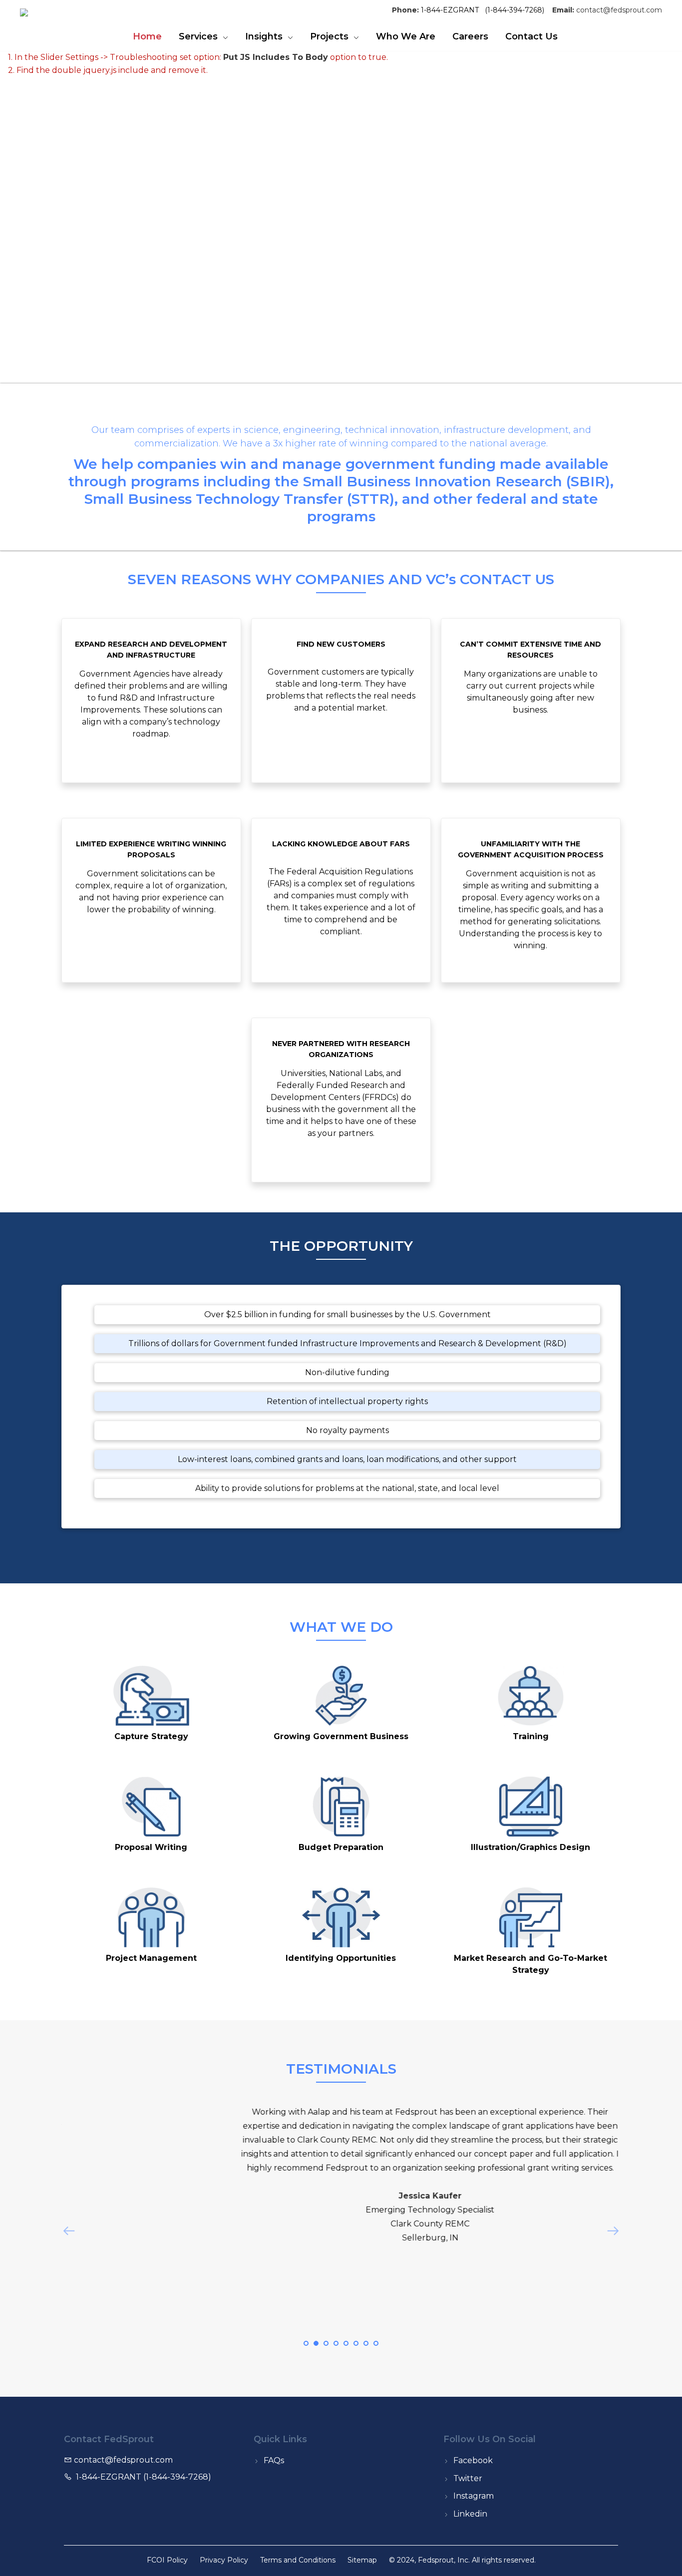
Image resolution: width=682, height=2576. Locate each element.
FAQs (274, 2460)
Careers (470, 36)
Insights (264, 36)
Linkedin (470, 2514)
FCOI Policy (167, 2560)
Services (198, 36)
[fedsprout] (48, 15)
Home (147, 36)
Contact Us (531, 36)
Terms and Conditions (298, 2560)
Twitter (468, 2478)
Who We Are (406, 36)
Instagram (474, 2496)
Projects (329, 36)
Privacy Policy (224, 2560)
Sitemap (362, 2560)
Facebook (473, 2460)
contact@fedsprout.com (619, 10)
